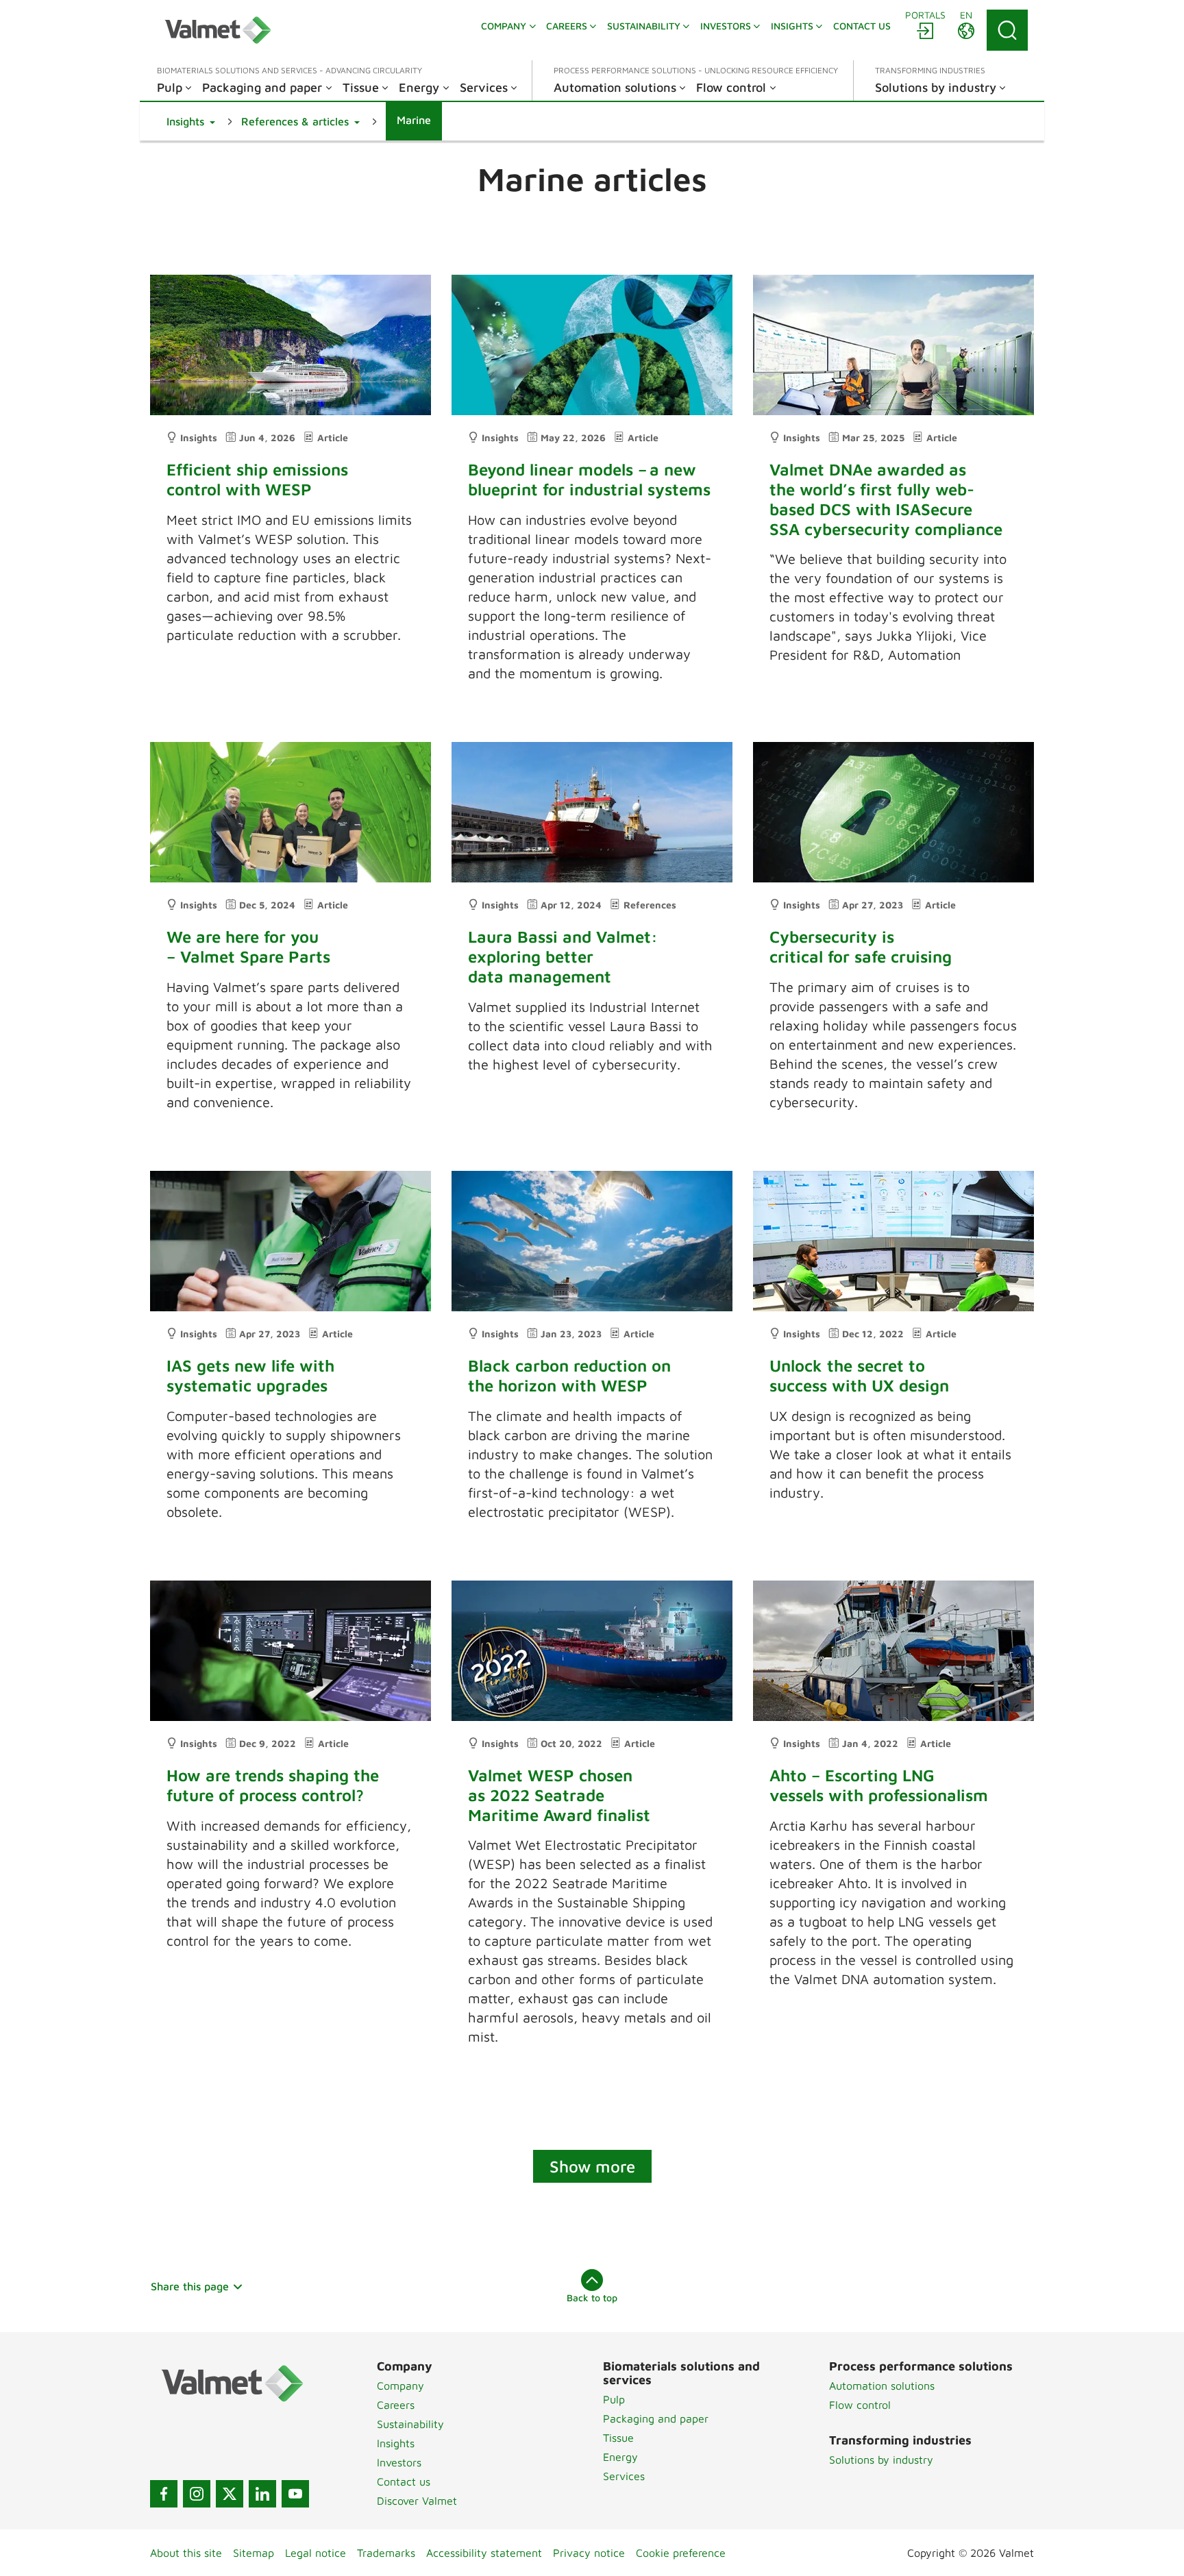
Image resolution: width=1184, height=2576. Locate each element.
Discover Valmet (417, 2501)
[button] (191, 121)
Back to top (592, 2298)
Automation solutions (882, 2386)
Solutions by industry (881, 2460)
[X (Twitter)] (230, 2494)
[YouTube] (295, 2494)
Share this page (190, 2286)
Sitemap (254, 2553)
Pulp (614, 2399)
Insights (396, 2443)
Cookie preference (681, 2553)
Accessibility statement (484, 2553)
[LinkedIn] (262, 2494)
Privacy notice (589, 2553)
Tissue (618, 2438)
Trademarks (386, 2553)
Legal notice (316, 2553)
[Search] (1007, 30)
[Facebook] (164, 2494)
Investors (399, 2462)
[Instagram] (197, 2494)
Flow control (860, 2405)
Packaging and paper (656, 2418)
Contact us (404, 2481)
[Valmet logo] (218, 30)
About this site (186, 2553)
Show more (592, 2166)
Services (624, 2476)
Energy (620, 2457)
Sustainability (410, 2424)
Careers (396, 2405)
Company (400, 2386)
